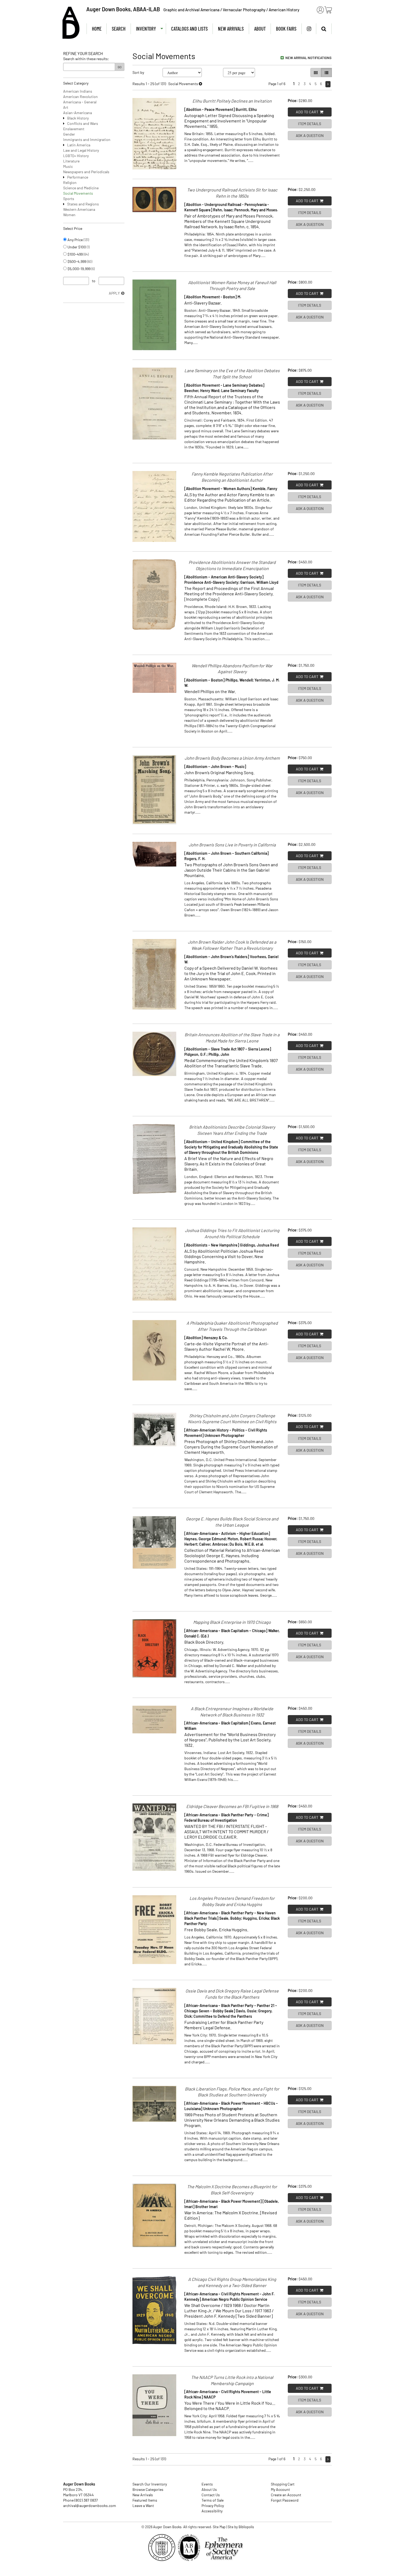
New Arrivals (231, 29)
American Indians (78, 91)
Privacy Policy (213, 2506)
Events (207, 2484)
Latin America (79, 145)
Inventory (146, 29)
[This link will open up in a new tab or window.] (225, 2549)
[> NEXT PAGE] (328, 84)
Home (97, 29)
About (260, 29)
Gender (69, 134)
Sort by (138, 72)
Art (66, 107)
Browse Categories (148, 2489)
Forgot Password (285, 2500)
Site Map (219, 2527)
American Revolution (80, 97)
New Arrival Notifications (308, 58)
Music (68, 166)
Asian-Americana (78, 113)
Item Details (310, 124)
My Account (280, 2489)
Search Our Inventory (150, 2484)
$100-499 (78, 254)
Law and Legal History (81, 150)
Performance (78, 177)
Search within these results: (86, 59)
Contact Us (211, 2495)
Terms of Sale (213, 2500)
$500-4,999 (79, 261)
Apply (114, 293)
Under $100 (78, 247)
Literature (71, 161)
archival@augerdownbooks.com (90, 2506)
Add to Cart (307, 112)
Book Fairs (286, 29)
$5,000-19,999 (81, 269)
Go (120, 67)
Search (119, 29)
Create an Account (286, 2495)
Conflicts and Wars (83, 123)
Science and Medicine (81, 188)
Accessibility (212, 2511)
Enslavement (74, 129)
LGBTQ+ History (76, 156)
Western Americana (79, 209)
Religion (70, 182)
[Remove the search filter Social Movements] (200, 84)
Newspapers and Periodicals (86, 172)
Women (69, 215)
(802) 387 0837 (86, 2500)
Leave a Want (143, 2506)
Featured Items (145, 2500)
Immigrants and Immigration (87, 140)
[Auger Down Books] (71, 23)
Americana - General (80, 102)
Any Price (78, 240)
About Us (209, 2489)
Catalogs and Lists (189, 29)
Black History (78, 118)
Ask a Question (310, 135)
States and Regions (83, 204)
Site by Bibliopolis (241, 2527)
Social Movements (78, 193)
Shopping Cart (283, 2484)
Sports (69, 199)
